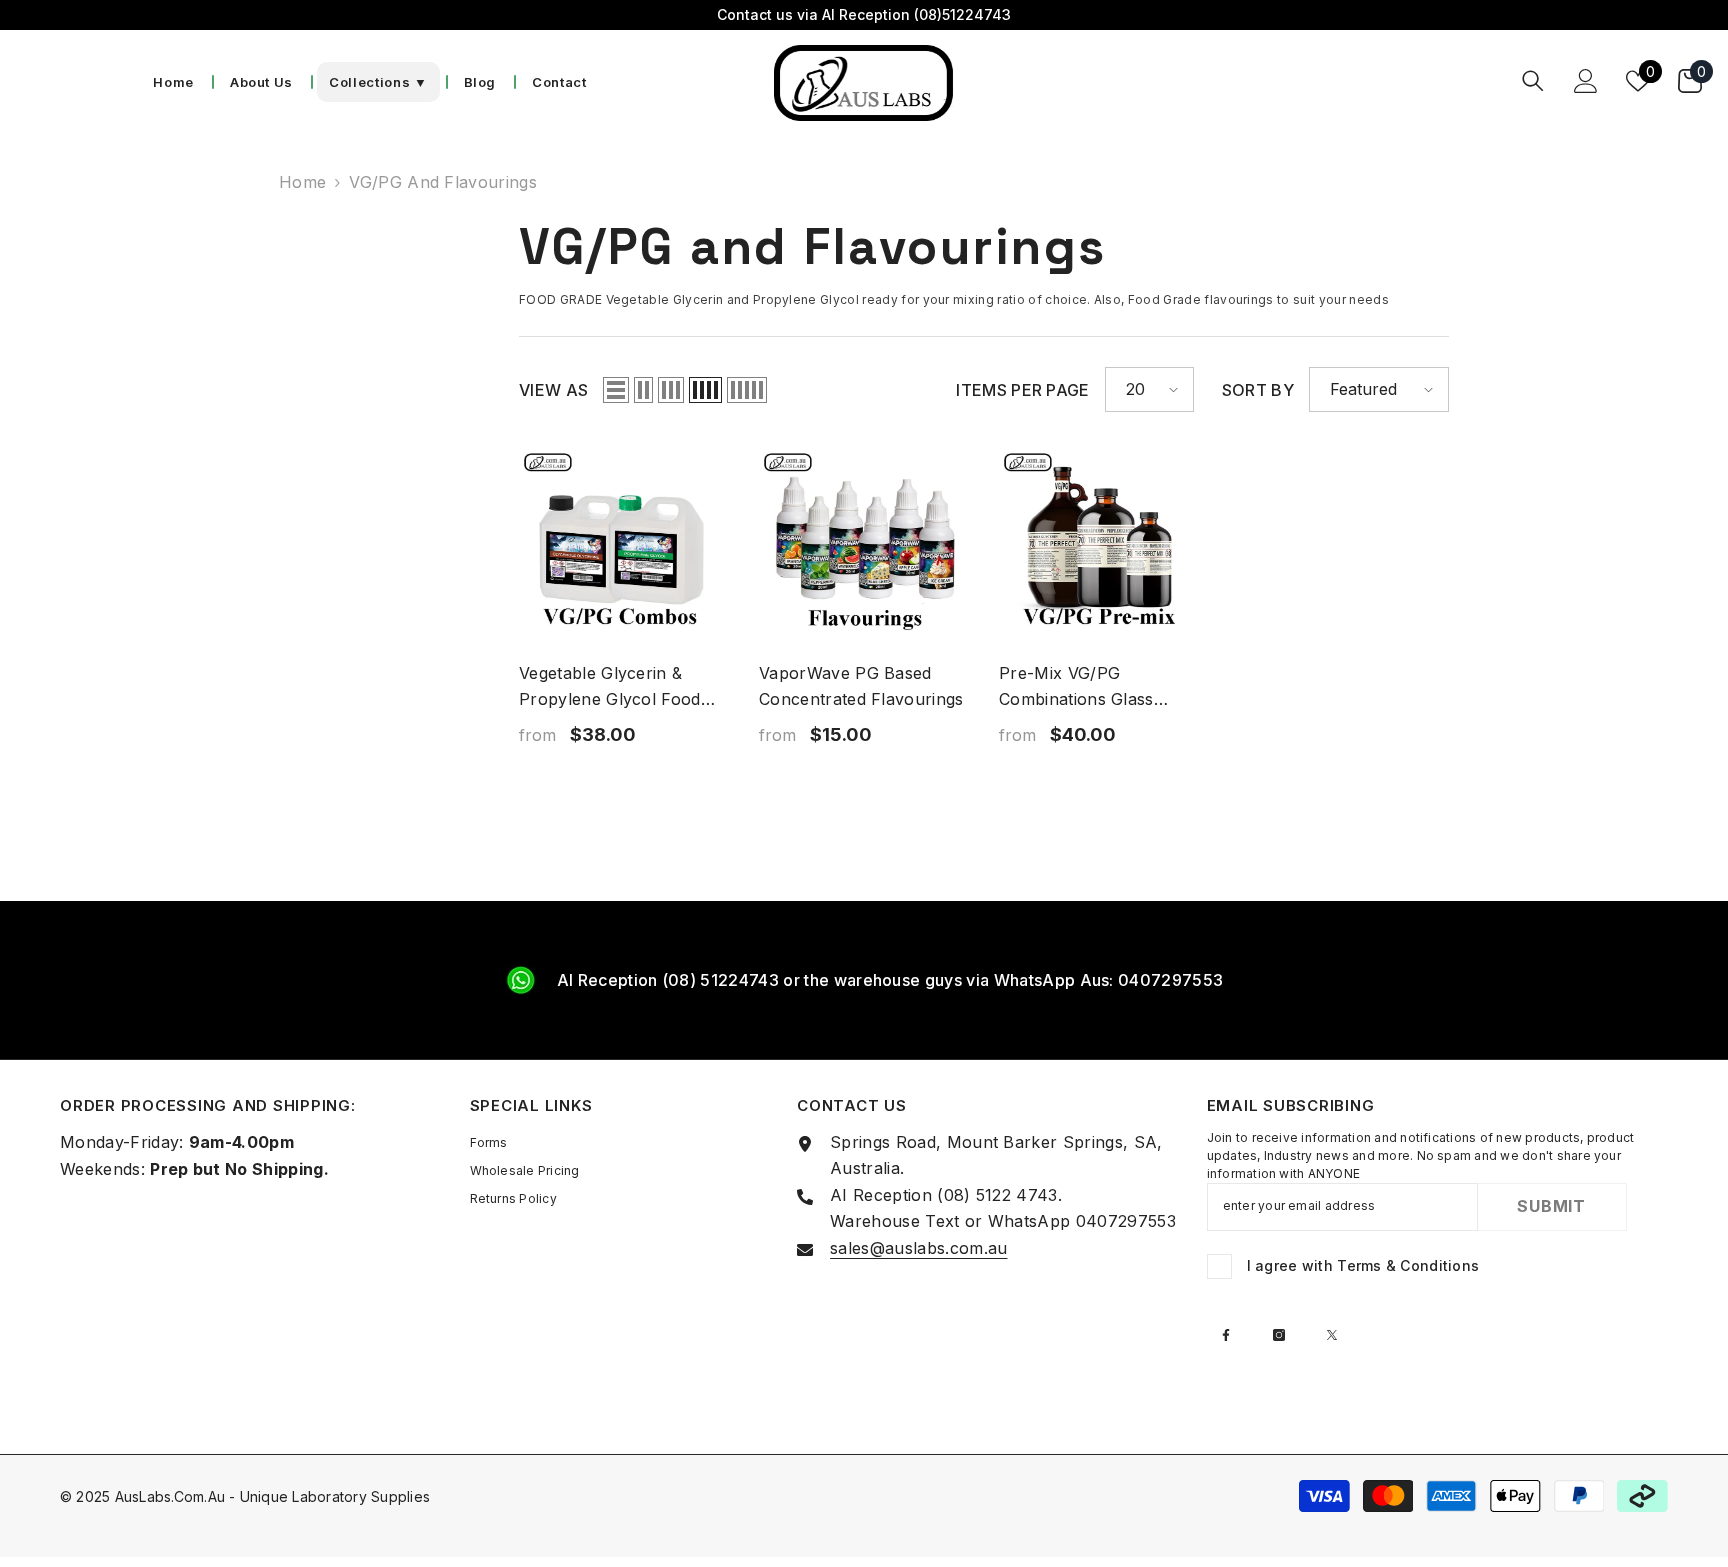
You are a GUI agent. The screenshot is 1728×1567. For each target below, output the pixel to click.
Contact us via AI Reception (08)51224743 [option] (864, 14)
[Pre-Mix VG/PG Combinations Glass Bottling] (1104, 547)
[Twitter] (1332, 1335)
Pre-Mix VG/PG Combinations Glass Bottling (1076, 687)
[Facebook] (1226, 1335)
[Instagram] (1279, 1335)
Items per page (1022, 390)
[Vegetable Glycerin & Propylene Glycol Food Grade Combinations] (624, 547)
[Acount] (1586, 81)
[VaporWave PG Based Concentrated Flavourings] (864, 547)
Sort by (1258, 390)
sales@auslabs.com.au (918, 1248)
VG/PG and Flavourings (443, 182)
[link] (864, 980)
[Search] (1533, 80)
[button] (616, 390)
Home (302, 182)
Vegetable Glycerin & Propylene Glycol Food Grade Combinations (610, 687)
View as (553, 390)
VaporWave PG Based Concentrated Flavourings (861, 686)
